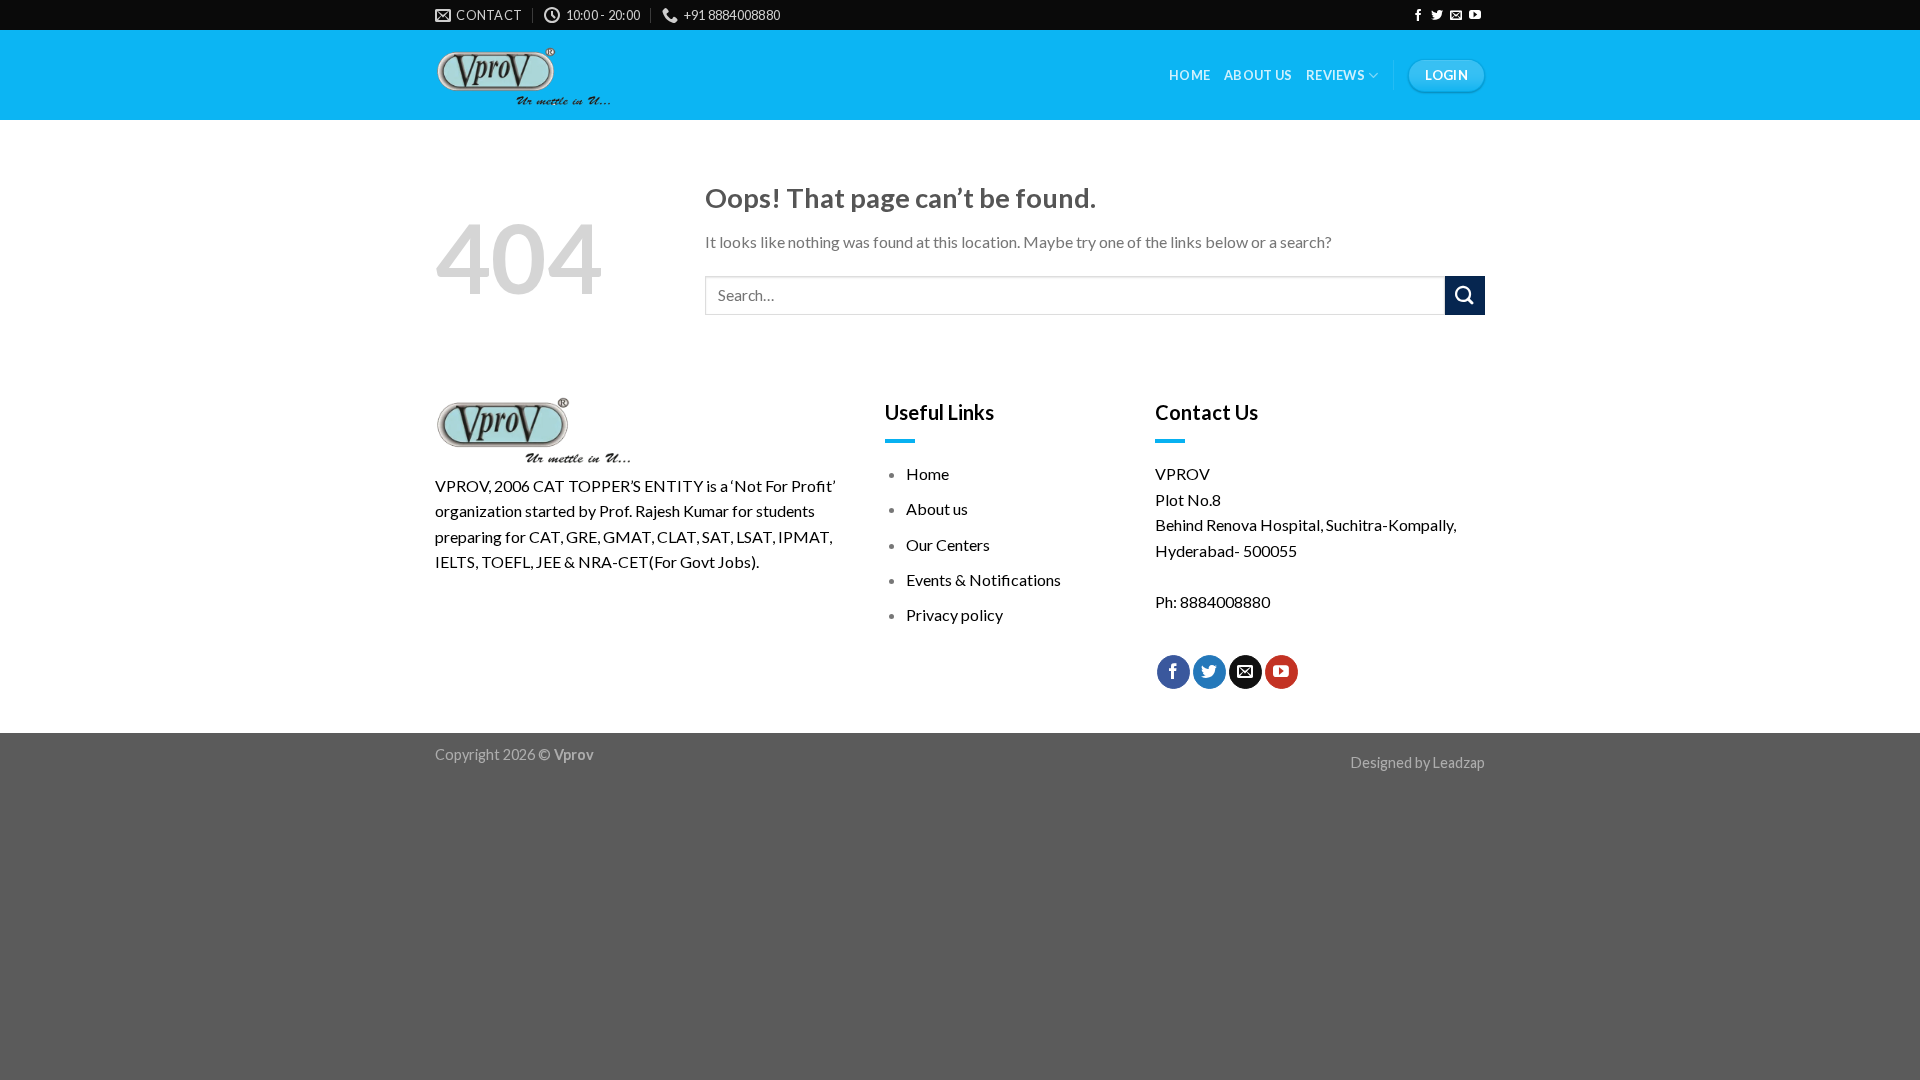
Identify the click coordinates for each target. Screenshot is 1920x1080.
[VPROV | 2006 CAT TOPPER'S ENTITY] (522, 76)
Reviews (1335, 75)
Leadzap (1459, 762)
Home (1189, 75)
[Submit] (1465, 295)
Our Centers (948, 544)
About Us (1258, 75)
